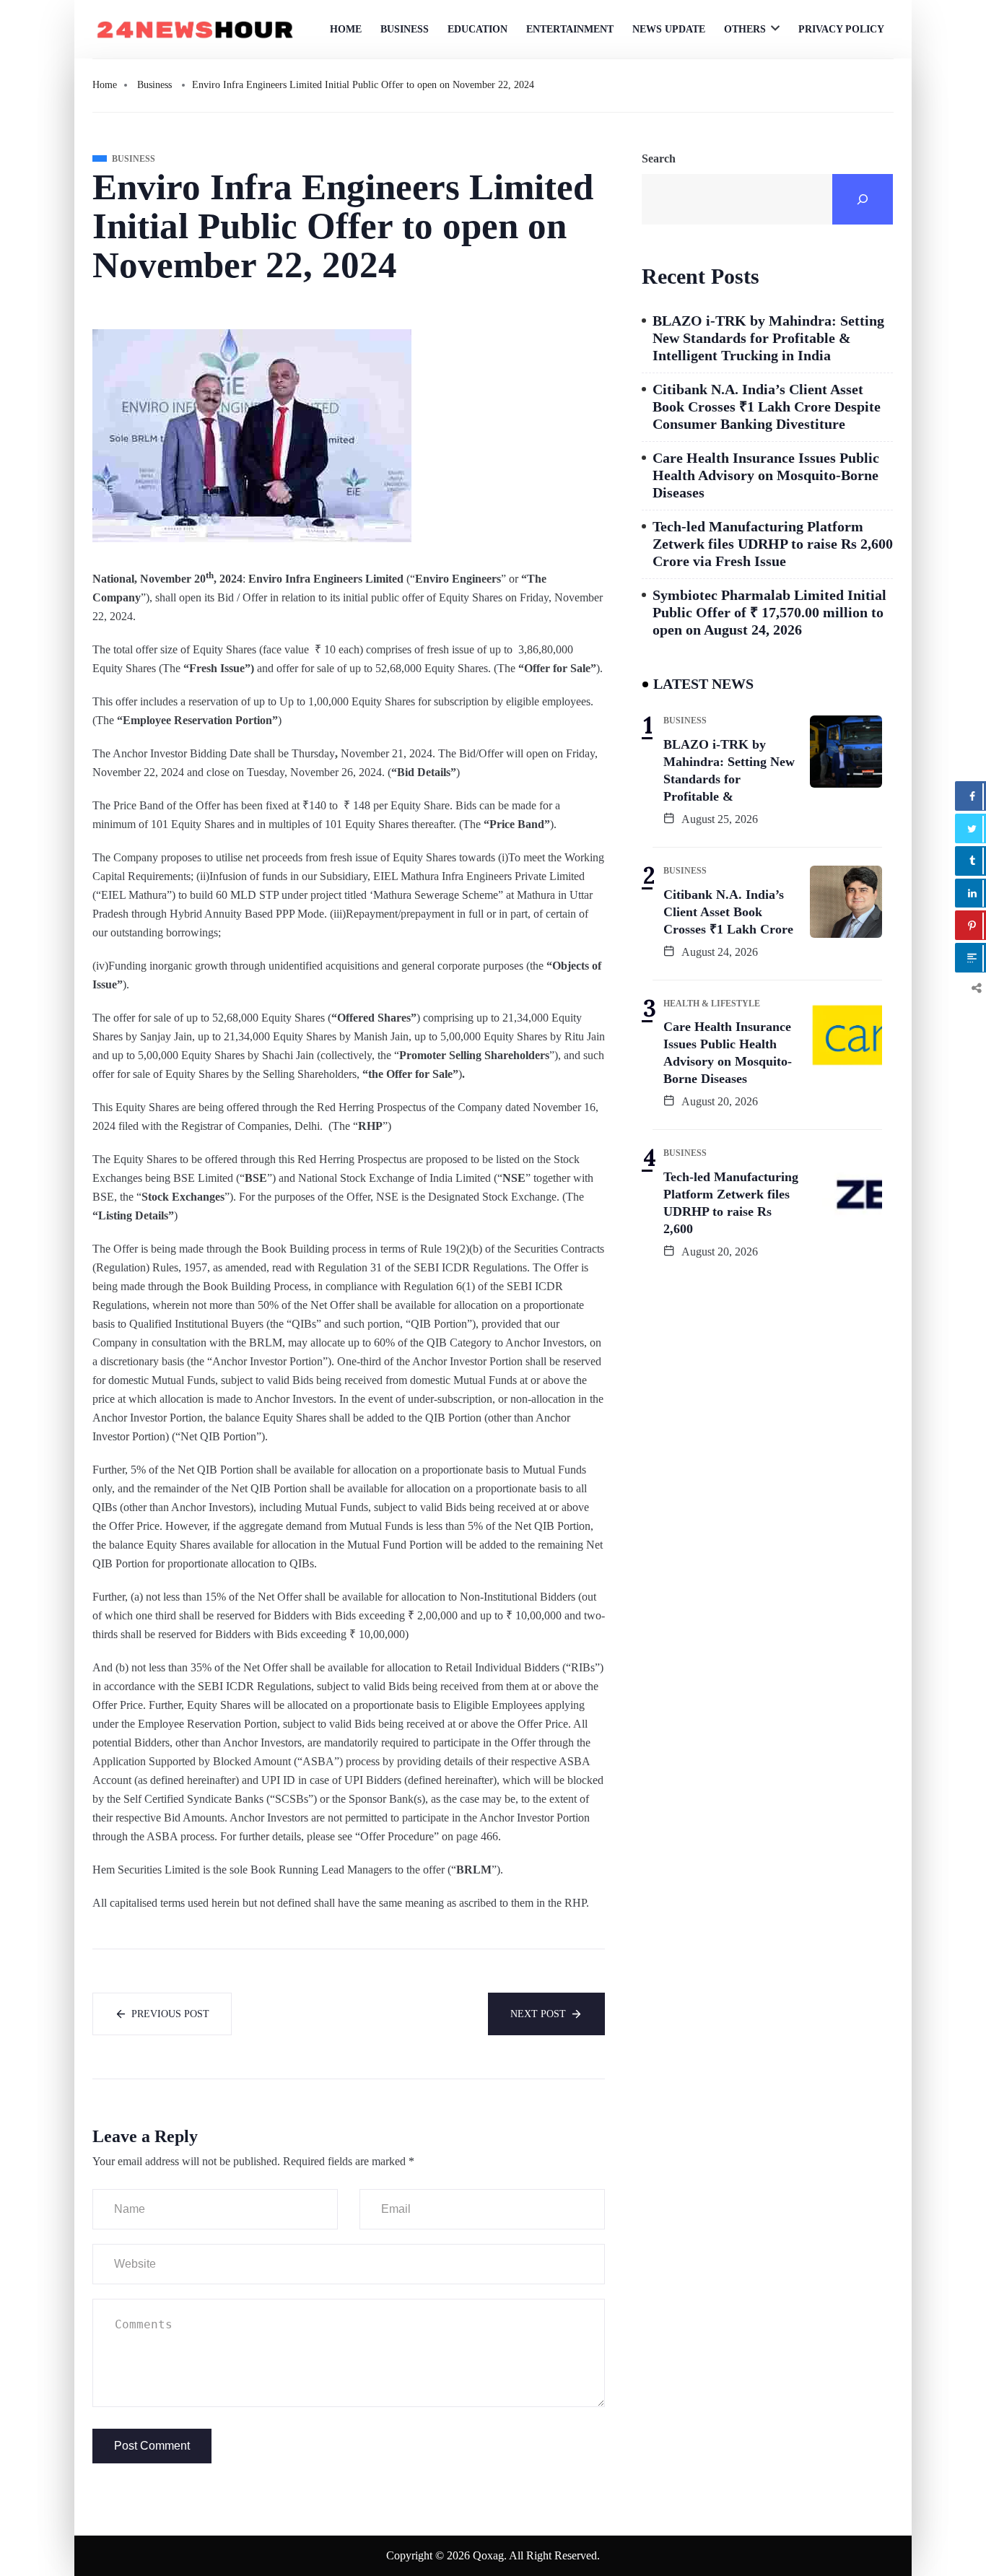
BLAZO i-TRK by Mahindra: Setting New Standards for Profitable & (729, 770)
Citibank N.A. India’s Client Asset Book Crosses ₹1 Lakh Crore (728, 912)
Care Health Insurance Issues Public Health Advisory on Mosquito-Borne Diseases (766, 475)
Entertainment (570, 29)
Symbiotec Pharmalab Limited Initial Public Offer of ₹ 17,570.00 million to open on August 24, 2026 (769, 612)
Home (346, 29)
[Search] (863, 199)
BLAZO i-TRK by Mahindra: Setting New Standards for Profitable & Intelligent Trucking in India (768, 338)
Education (477, 29)
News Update (669, 29)
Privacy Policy (841, 29)
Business (405, 29)
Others (745, 29)
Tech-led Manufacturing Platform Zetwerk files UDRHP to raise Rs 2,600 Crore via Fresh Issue (773, 544)
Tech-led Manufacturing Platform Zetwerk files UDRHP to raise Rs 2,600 (731, 1203)
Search (659, 158)
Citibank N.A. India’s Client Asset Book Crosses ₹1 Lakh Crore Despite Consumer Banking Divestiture (767, 406)
